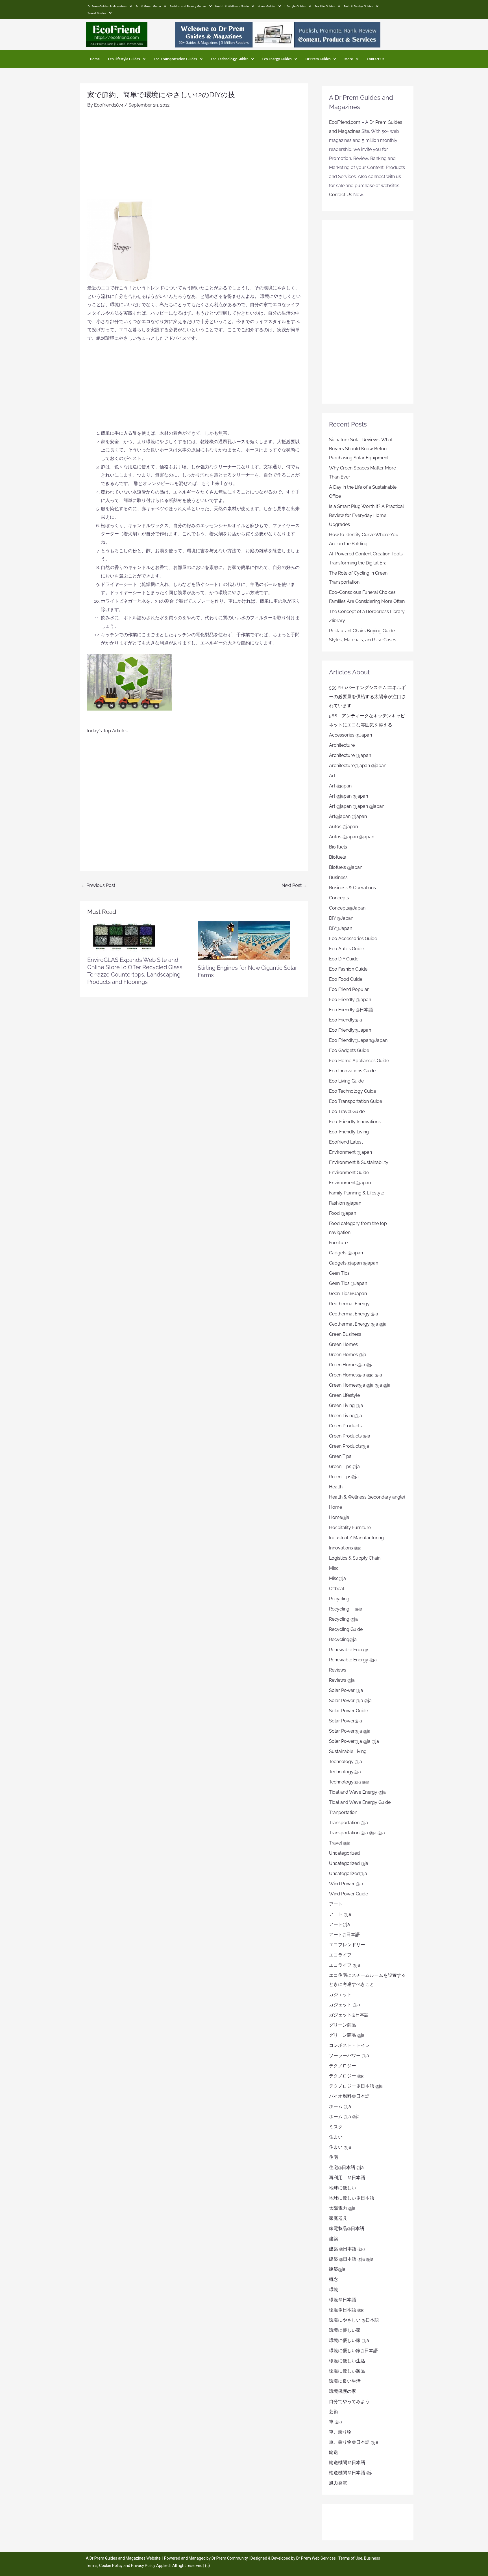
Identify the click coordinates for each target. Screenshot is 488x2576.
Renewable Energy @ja (353, 1660)
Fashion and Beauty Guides (188, 6)
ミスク (336, 2127)
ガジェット (340, 1994)
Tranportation (343, 1812)
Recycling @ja (346, 1609)
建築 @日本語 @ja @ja (351, 2259)
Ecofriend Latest (346, 1142)
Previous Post (98, 885)
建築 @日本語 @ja (347, 2249)
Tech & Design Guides (358, 6)
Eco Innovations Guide (352, 1071)
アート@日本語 (344, 1935)
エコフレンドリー (347, 1945)
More (349, 59)
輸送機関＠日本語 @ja (351, 2473)
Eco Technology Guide (353, 1091)
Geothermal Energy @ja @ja (358, 1324)
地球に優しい (343, 2188)
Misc (334, 1568)
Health (336, 1487)
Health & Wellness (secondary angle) (367, 1497)
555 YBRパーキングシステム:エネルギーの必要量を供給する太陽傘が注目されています (367, 697)
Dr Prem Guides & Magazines (107, 6)
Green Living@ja (346, 1416)
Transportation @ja (348, 1823)
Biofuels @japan (346, 867)
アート (336, 1904)
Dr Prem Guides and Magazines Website (125, 2558)
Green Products (345, 1426)
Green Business (345, 1334)
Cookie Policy (111, 2566)
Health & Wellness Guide (232, 6)
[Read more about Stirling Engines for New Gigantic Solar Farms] (244, 940)
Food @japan (343, 1213)
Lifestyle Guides (295, 6)
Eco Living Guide (346, 1081)
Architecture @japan (350, 755)
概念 (334, 2279)
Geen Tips (339, 1273)
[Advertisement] (194, 157)
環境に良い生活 (345, 2381)
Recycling (341, 1599)
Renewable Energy (349, 1650)
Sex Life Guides (325, 6)
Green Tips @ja (344, 1466)
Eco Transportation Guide (356, 1101)
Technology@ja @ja (349, 1782)
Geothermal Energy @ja (354, 1314)
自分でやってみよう (349, 2401)
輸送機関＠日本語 (347, 2463)
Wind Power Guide (348, 1894)
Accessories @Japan (350, 735)
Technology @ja (346, 1762)
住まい (336, 2137)
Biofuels (337, 857)
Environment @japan (350, 1152)
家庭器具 (338, 2218)
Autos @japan (343, 827)
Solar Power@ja (346, 1721)
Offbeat (337, 1589)
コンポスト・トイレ (349, 2045)
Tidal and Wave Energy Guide (360, 1802)
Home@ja (339, 1517)
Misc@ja (337, 1578)
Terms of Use (350, 2558)
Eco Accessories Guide (353, 939)
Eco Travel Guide (347, 1111)
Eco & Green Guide (148, 6)
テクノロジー (343, 2066)
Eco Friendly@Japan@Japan (358, 1040)
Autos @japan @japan (352, 837)
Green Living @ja (346, 1405)
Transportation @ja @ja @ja (357, 1833)
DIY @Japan (341, 918)
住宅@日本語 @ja (346, 2167)
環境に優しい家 (345, 2330)
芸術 (334, 2412)
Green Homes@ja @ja (351, 1365)
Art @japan (340, 786)
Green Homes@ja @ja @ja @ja (360, 1385)
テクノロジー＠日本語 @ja (356, 2086)
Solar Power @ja (346, 1690)
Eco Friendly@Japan (350, 1030)
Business (338, 877)
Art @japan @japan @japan (357, 806)
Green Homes (343, 1344)
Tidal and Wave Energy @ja (357, 1792)
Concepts (339, 898)
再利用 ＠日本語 (347, 2178)
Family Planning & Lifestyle (357, 1193)
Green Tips (340, 1456)
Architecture (342, 745)
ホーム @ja (340, 2106)
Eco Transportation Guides (176, 59)
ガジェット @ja (345, 2005)
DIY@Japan (341, 928)
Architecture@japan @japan (358, 766)
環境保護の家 (343, 2391)
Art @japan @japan (348, 796)
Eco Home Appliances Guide (359, 1061)
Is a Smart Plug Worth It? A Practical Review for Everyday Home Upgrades (366, 515)
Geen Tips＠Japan (348, 1294)
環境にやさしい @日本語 (354, 2320)
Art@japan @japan (348, 816)
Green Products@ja (349, 1446)
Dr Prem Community (230, 2558)
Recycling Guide (346, 1629)
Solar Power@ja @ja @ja (354, 1741)
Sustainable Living (348, 1751)
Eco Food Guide (346, 979)
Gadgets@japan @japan (354, 1263)
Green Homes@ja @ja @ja (356, 1375)
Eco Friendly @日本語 (351, 1010)
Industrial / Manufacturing (356, 1538)
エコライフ (340, 1955)
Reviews (338, 1670)
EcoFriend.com (345, 122)
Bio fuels (338, 847)
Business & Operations (352, 888)
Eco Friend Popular (349, 989)
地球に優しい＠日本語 (352, 2198)
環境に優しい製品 (347, 2371)
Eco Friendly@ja (346, 1020)
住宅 (334, 2157)
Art (332, 776)
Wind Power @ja (346, 1884)
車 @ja (335, 2422)
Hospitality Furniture (350, 1528)
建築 (334, 2239)
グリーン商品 (343, 2025)
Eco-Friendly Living (349, 1132)
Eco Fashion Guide (348, 969)
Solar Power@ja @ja (350, 1731)
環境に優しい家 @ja (349, 2340)
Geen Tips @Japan (348, 1283)
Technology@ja (345, 1772)
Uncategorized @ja (349, 1863)
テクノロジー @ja (347, 2076)
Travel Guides (97, 13)
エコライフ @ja (345, 1965)
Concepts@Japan (347, 908)
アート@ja (339, 1924)
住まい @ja (340, 2147)
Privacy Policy (143, 2566)
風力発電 (338, 2483)
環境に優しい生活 (347, 2361)
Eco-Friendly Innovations (355, 1122)
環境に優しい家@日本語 (353, 2351)
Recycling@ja (343, 1639)
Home (95, 59)
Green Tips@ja (344, 1477)
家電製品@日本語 (347, 2228)
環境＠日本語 (343, 2300)
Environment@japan (350, 1183)
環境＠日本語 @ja (347, 2310)
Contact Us (376, 59)
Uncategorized (344, 1853)
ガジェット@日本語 (349, 2015)
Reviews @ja (342, 1680)
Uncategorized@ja (348, 1873)
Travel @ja (340, 1843)
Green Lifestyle (344, 1395)
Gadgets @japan (346, 1253)
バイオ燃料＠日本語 (349, 2096)
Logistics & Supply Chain (355, 1558)
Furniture (338, 1243)
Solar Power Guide (348, 1711)
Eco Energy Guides (277, 59)
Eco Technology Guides (230, 59)
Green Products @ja (350, 1436)
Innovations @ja (345, 1548)
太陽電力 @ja (342, 2208)
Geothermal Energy (349, 1304)
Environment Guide (349, 1173)
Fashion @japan (345, 1203)
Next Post (294, 885)
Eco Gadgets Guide (349, 1050)
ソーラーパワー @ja (349, 2056)
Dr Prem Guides (318, 59)
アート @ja (340, 1914)
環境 (334, 2290)
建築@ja (337, 2269)
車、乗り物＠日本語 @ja (354, 2442)
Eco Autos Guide (347, 949)
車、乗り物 (340, 2432)
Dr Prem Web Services (316, 2558)
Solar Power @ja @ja (350, 1701)
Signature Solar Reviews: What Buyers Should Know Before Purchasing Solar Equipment (361, 449)
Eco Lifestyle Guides (124, 59)
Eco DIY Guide (344, 959)
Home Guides (267, 6)
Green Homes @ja (348, 1355)
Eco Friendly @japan (350, 1000)
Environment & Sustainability (359, 1162)
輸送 (334, 2452)
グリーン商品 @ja (347, 2035)
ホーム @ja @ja (344, 2117)
